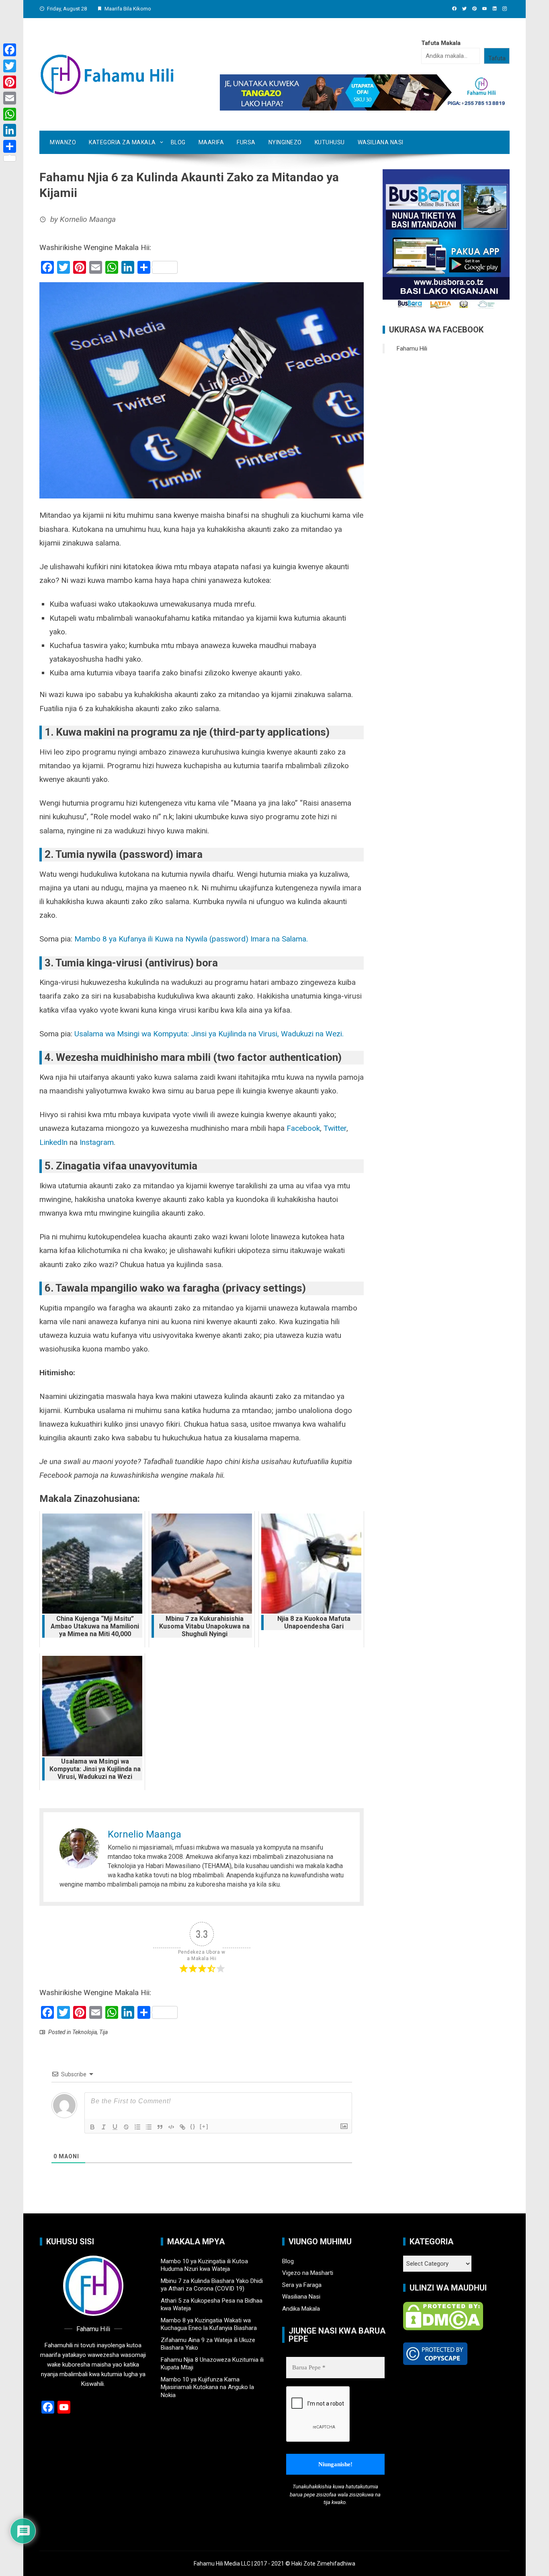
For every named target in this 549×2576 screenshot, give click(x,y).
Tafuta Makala (441, 43)
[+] (204, 2126)
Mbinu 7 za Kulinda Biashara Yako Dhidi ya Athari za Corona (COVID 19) (212, 2285)
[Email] (10, 98)
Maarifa (211, 142)
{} (193, 2126)
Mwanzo (63, 142)
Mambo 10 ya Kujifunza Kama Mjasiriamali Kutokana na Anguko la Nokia (207, 2387)
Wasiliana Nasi (381, 142)
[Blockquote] (160, 2127)
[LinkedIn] (10, 130)
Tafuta (497, 58)
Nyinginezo (285, 142)
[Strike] (126, 2127)
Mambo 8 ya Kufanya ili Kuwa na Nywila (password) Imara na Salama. (191, 939)
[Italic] (104, 2127)
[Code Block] (171, 2127)
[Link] (182, 2127)
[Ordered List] (137, 2127)
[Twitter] (10, 66)
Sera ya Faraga (302, 2285)
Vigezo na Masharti (308, 2273)
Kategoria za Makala (122, 142)
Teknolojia (85, 2032)
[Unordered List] (149, 2127)
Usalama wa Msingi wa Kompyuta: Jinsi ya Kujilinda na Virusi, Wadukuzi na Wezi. (209, 1034)
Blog (178, 142)
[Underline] (115, 2127)
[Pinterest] (10, 82)
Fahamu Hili (412, 349)
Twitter (334, 1128)
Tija (103, 2032)
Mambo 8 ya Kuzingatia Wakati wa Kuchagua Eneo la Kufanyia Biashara (209, 2324)
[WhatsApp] (10, 114)
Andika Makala (301, 2309)
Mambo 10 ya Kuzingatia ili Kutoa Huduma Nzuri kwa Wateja (204, 2265)
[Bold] (92, 2127)
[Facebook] (10, 50)
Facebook (303, 1128)
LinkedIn (53, 1142)
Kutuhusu (330, 142)
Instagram (96, 1142)
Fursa (246, 142)
